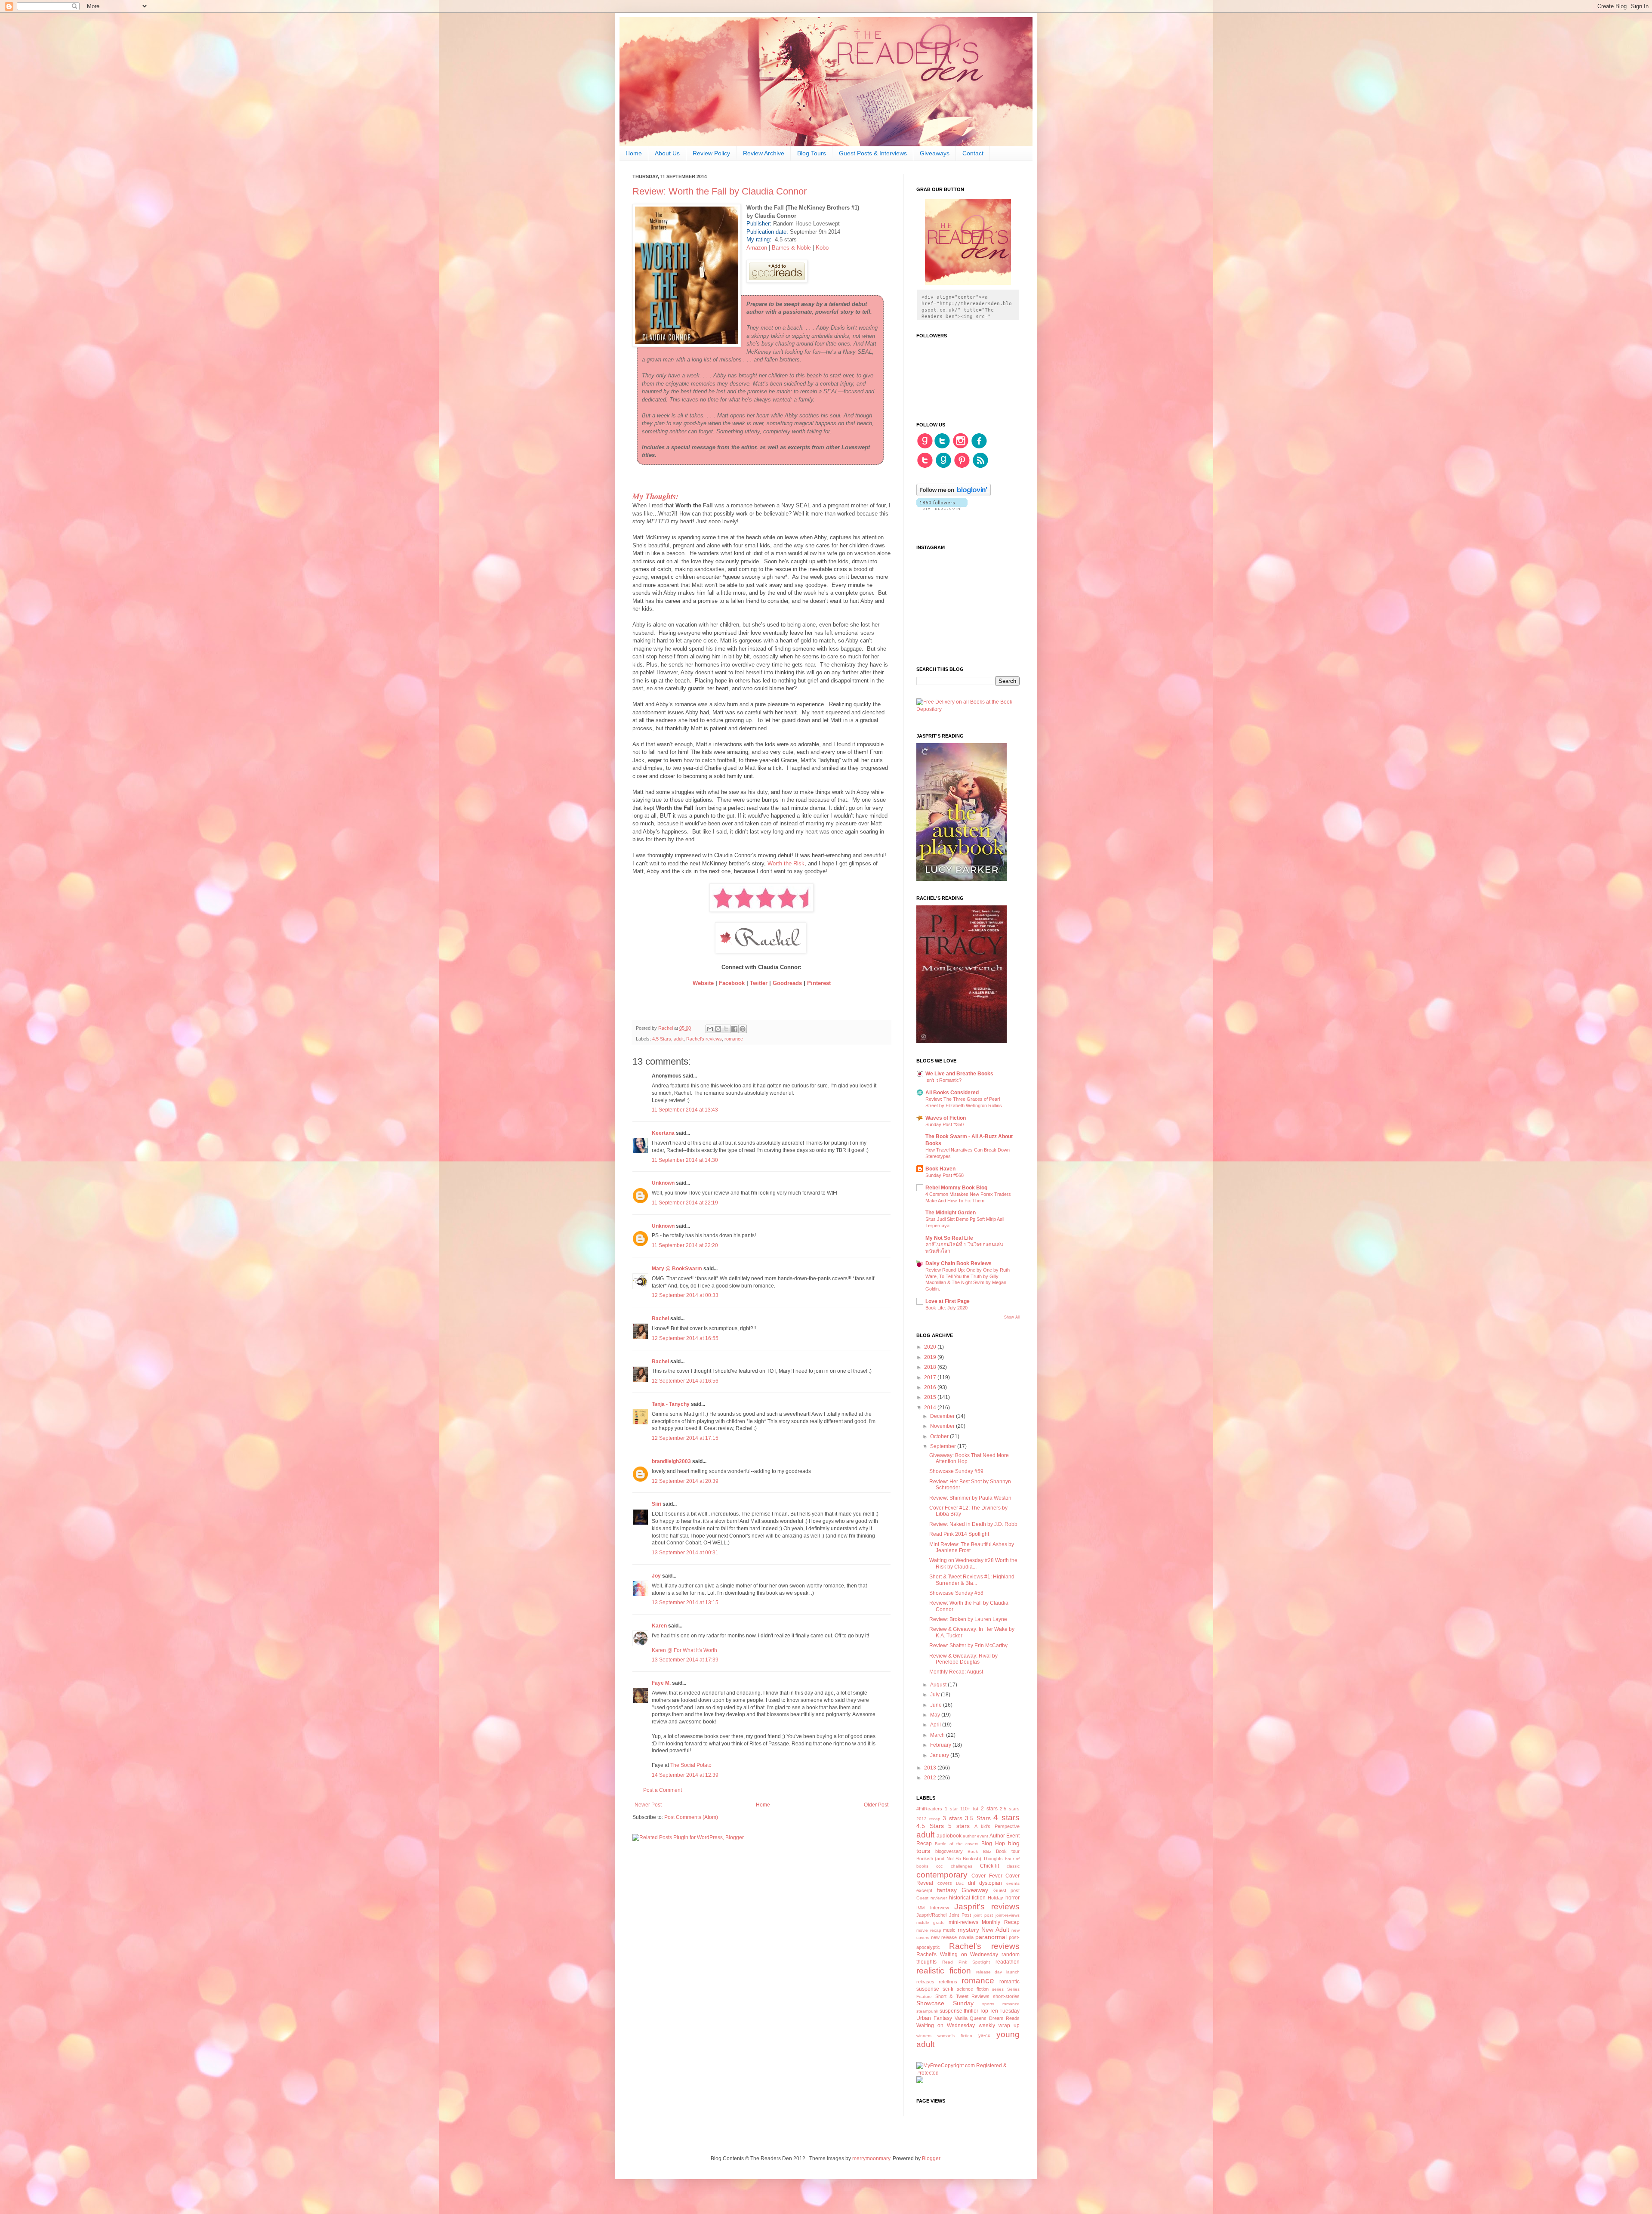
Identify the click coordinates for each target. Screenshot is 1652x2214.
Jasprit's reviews (987, 1907)
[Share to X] (726, 1029)
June (937, 1705)
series (998, 1989)
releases (925, 1982)
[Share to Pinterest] (743, 1029)
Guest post (1007, 1890)
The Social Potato (691, 1765)
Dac (960, 1883)
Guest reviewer (932, 1898)
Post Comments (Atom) (691, 1817)
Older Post (876, 1805)
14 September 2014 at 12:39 (685, 1775)
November (943, 1426)
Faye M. (661, 1683)
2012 (931, 1778)
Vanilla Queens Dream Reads (987, 2018)
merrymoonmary (871, 2158)
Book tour (1008, 1851)
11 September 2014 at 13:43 (685, 1110)
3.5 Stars (978, 1818)
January (940, 1755)
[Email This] (710, 1029)
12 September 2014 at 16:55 (685, 1338)
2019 (931, 1357)
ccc (939, 1866)
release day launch (998, 1972)
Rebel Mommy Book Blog (956, 1188)
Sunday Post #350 (945, 1124)
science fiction (973, 1989)
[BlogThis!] (718, 1029)
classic (1013, 1866)
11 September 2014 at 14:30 (685, 1160)
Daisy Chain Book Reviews (959, 1263)
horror (1012, 1898)
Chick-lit (989, 1866)
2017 (931, 1377)
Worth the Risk (786, 863)
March (938, 1735)
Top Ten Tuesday (1000, 2011)
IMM (920, 1908)
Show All (1012, 1317)
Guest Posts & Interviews (873, 153)
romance (734, 1039)
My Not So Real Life (949, 1238)
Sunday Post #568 (945, 1175)
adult (679, 1039)
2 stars (989, 1809)
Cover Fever (987, 1876)
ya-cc (984, 2035)
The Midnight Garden (951, 1213)
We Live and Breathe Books (959, 1074)
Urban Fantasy (934, 2018)
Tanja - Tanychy (671, 1404)
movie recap (929, 1930)
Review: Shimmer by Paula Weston (970, 1498)
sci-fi (948, 1989)
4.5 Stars (662, 1039)
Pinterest (819, 983)
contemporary (942, 1875)
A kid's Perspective (997, 1826)
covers (945, 1883)
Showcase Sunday (945, 2003)
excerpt (924, 1890)
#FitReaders (929, 1809)
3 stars (952, 1818)
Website (704, 983)
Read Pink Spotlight (966, 1962)
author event (975, 1836)
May (936, 1715)
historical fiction (968, 1898)
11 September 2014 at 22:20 (685, 1245)
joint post (983, 1915)
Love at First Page (948, 1301)
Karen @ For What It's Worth (684, 1650)
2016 (931, 1387)
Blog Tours (812, 153)
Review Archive (764, 153)
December (943, 1416)
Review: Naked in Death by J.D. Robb (973, 1524)
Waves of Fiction (946, 1118)
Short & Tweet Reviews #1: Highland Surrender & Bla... (972, 1580)
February (941, 1745)
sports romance (1001, 2004)
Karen (659, 1626)
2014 (931, 1408)
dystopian (991, 1883)
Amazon (758, 248)
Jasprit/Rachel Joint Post (944, 1915)
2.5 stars (1010, 1809)
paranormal (991, 1937)
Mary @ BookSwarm (677, 1269)
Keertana (663, 1133)
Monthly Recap (1001, 1922)
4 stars (1006, 1817)
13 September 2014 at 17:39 (685, 1660)
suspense (951, 2011)
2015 (931, 1397)
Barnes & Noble (791, 248)
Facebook (732, 983)
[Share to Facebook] (734, 1029)
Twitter (759, 983)
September (944, 1446)
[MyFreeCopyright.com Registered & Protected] (968, 2073)
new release (944, 1937)
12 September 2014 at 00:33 (685, 1295)
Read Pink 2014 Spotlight (959, 1534)
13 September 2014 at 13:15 (685, 1603)
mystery (968, 1930)
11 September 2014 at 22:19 (685, 1203)
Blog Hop (993, 1843)
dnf (972, 1883)
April (936, 1725)
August (939, 1685)
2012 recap (928, 1819)
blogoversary (949, 1851)
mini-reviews (963, 1922)
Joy (657, 1576)
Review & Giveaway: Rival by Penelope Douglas (963, 1659)
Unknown (663, 1183)
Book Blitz (979, 1851)
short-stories (1006, 1996)
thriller (971, 2011)
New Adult (995, 1930)
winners (924, 2036)
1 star (951, 1809)
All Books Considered (952, 1093)
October (940, 1436)
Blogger (931, 2158)
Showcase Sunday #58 (956, 1593)
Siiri (656, 1504)
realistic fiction (944, 1971)
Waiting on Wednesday (946, 2026)
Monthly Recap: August (956, 1672)
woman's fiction (955, 2036)
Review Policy (711, 153)
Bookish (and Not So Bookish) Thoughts (960, 1859)
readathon (1008, 1962)
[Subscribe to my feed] (980, 467)
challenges (962, 1866)
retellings (948, 1982)
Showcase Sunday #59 (956, 1471)
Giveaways (935, 153)
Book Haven (940, 1169)
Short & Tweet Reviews (963, 1996)
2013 (931, 1768)
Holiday (996, 1898)
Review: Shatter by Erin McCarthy (968, 1646)
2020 (931, 1347)
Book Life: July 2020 (946, 1308)
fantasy (947, 1890)
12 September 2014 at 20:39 (685, 1481)
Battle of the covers (957, 1844)
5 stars (959, 1826)
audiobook (949, 1836)
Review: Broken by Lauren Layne (968, 1619)
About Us (667, 153)
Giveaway (975, 1890)
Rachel (660, 1319)
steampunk (927, 2011)
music (949, 1930)
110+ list (969, 1809)
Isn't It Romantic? (943, 1080)
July (935, 1695)
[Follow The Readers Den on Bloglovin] (954, 494)
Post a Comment (663, 1790)
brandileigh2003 (671, 1461)
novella (966, 1937)
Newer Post (648, 1805)
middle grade (931, 1922)
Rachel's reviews (704, 1039)
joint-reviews (1008, 1915)
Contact (973, 153)
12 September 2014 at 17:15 (685, 1438)
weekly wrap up (999, 2026)
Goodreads (788, 983)
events (1013, 1883)
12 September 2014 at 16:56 (685, 1381)
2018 (931, 1367)
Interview (940, 1908)
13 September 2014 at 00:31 (685, 1553)
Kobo (822, 248)
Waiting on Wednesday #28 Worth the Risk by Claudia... (973, 1563)
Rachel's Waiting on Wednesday (957, 1955)
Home (634, 153)
